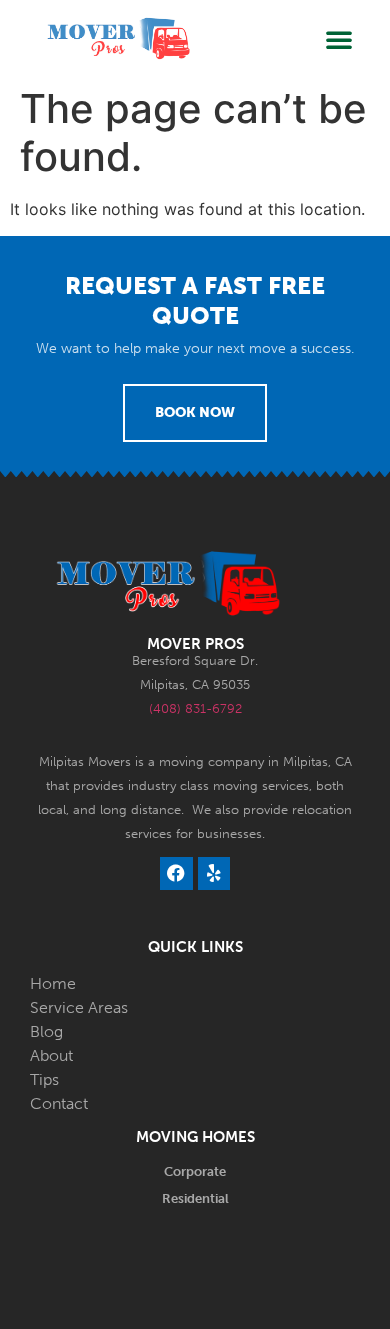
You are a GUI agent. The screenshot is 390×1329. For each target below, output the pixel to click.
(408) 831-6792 (195, 708)
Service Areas (79, 1007)
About (51, 1055)
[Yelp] (214, 873)
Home (53, 983)
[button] (339, 39)
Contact (59, 1103)
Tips (44, 1079)
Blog (46, 1031)
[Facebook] (176, 873)
